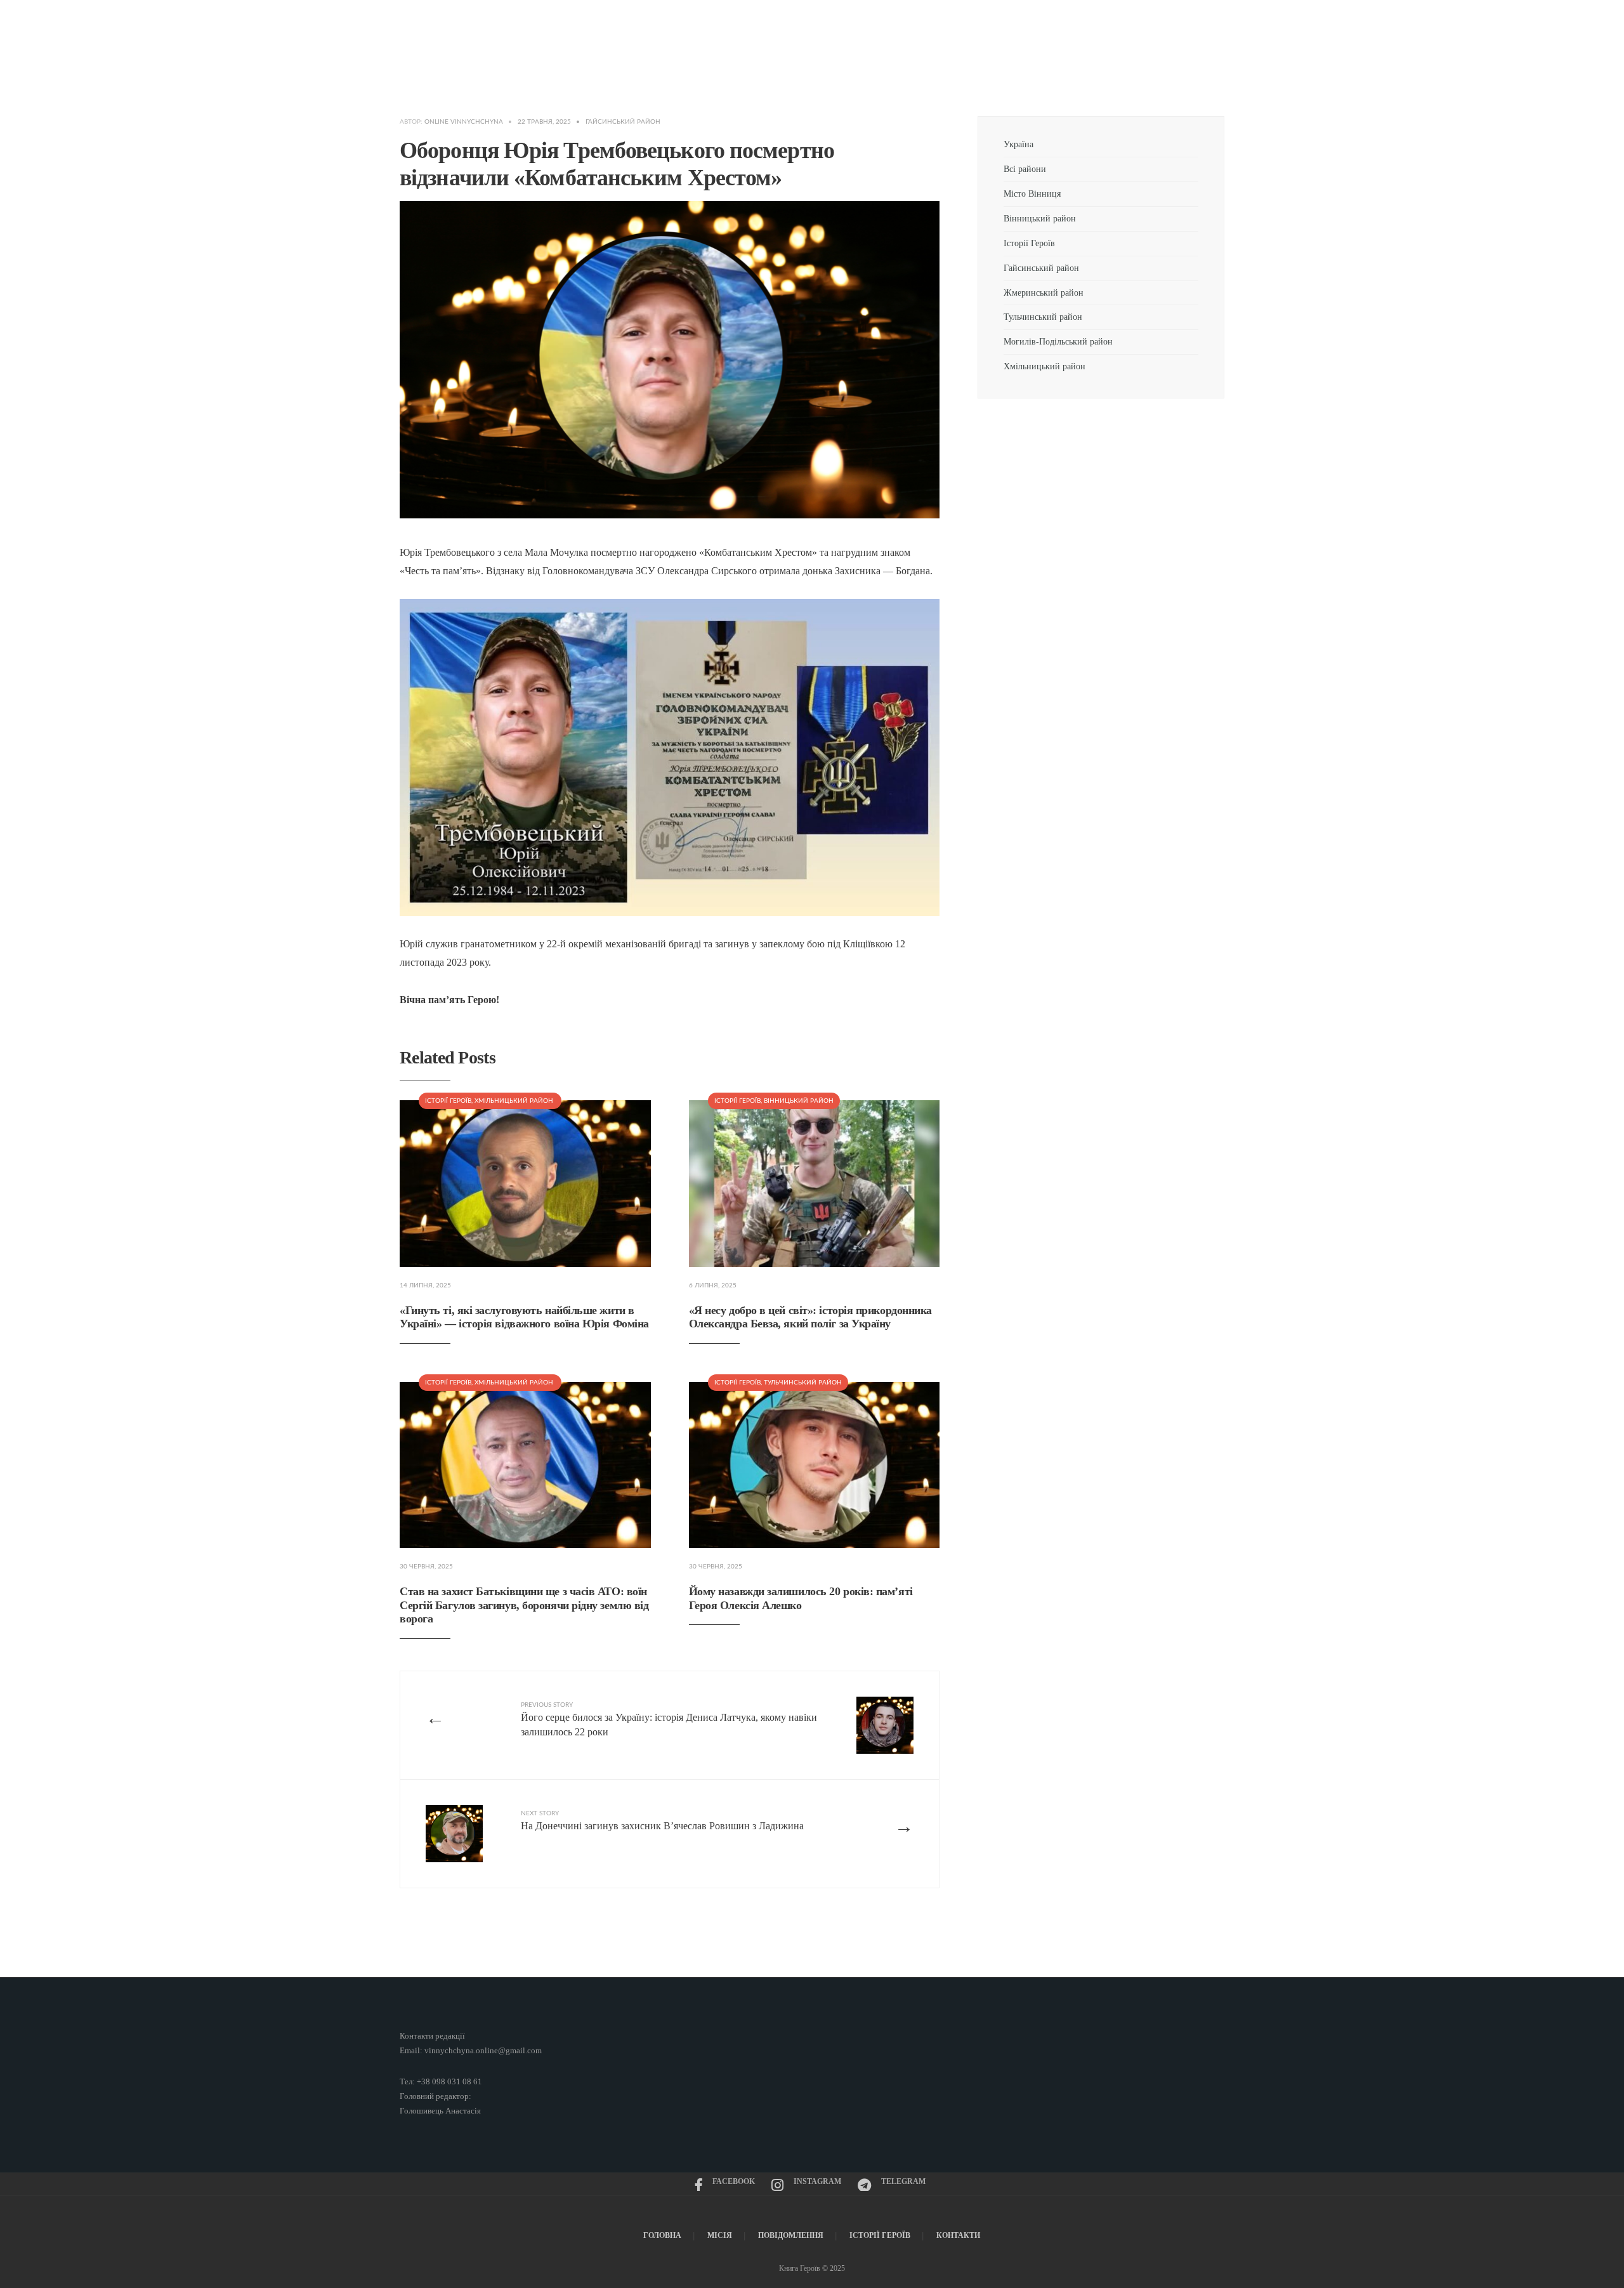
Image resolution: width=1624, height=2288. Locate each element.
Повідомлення (791, 2235)
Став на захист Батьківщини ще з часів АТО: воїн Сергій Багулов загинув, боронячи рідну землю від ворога (524, 1605)
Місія (720, 2235)
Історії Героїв (448, 1101)
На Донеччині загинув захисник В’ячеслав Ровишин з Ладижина (662, 1821)
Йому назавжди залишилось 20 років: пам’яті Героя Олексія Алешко (801, 1598)
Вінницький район (799, 1101)
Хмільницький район (515, 1101)
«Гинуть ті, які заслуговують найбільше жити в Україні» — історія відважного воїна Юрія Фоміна (524, 1317)
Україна (1018, 144)
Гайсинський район (624, 122)
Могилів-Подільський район (1059, 341)
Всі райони (1025, 169)
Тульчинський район (803, 1383)
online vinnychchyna (464, 122)
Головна (662, 2235)
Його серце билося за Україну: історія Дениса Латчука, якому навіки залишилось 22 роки (669, 1719)
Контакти (958, 2235)
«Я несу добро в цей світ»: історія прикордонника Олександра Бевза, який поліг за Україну (810, 1317)
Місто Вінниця (1032, 194)
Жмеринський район (1044, 293)
